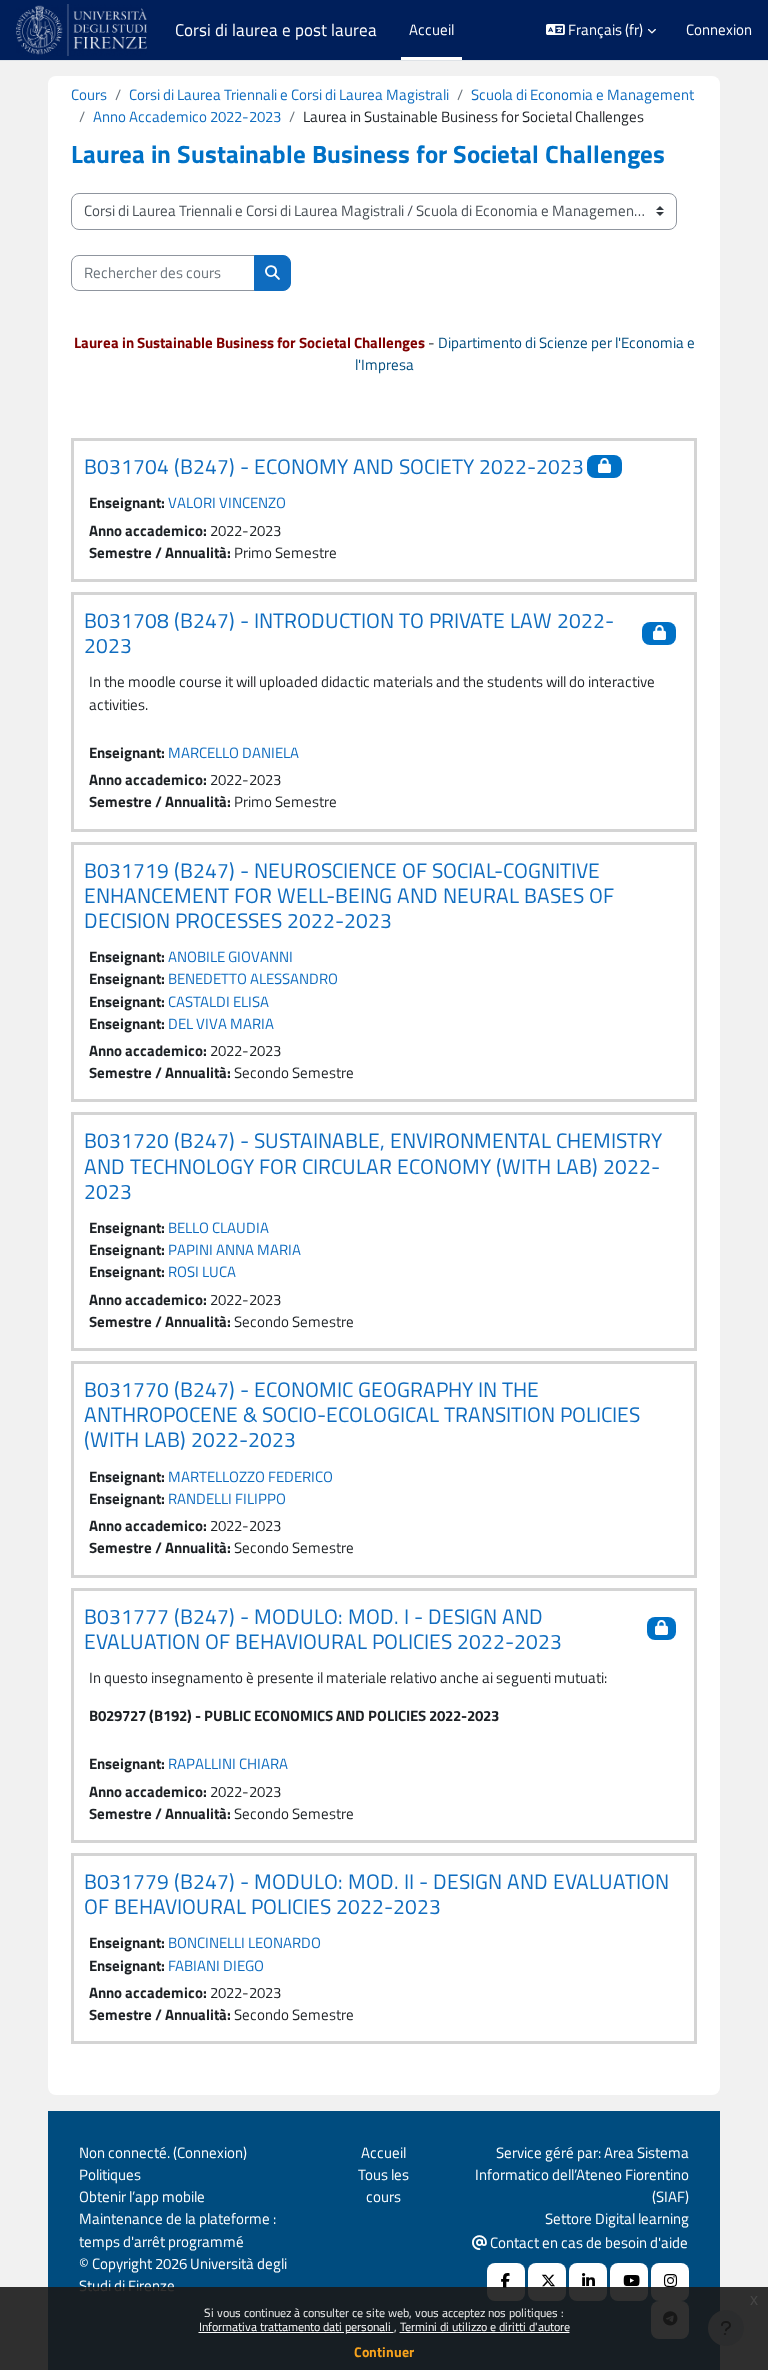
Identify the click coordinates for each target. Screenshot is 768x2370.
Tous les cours (383, 2185)
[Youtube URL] (629, 2282)
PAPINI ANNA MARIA (234, 1249)
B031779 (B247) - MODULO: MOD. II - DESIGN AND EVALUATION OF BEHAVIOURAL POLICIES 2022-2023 (376, 1893)
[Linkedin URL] (588, 2282)
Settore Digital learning (617, 2218)
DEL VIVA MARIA (221, 1023)
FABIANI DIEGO (216, 1965)
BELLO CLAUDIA (218, 1227)
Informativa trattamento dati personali (296, 2326)
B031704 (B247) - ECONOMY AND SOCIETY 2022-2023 (334, 466)
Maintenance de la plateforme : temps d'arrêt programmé (177, 2229)
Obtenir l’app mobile (142, 2196)
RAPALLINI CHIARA (228, 1763)
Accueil (383, 2152)
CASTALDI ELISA (218, 1001)
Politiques (110, 2174)
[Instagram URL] (670, 2282)
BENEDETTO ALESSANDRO (253, 978)
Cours (89, 94)
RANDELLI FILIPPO (227, 1498)
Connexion (719, 30)
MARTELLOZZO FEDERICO (250, 1476)
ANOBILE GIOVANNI (230, 956)
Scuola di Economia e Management (582, 94)
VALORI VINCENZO (227, 502)
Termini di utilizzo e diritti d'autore (485, 2326)
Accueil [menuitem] (431, 29)
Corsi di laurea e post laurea (276, 30)
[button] (601, 30)
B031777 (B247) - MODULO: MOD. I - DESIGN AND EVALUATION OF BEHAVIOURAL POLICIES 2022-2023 (323, 1628)
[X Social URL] (547, 2282)
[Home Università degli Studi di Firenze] (83, 30)
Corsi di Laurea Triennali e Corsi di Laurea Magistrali (289, 94)
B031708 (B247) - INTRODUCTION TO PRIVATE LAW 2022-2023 (349, 632)
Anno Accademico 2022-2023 (187, 116)
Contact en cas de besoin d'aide (587, 2242)
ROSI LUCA (202, 1271)
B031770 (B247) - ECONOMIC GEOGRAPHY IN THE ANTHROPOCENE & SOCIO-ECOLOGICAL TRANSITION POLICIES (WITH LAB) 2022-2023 (362, 1414)
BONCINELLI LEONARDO (244, 1942)
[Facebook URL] (506, 2282)
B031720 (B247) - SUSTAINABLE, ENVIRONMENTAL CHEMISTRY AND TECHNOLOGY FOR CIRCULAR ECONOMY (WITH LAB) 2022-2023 (373, 1165)
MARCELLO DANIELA (233, 752)
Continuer (384, 2351)
